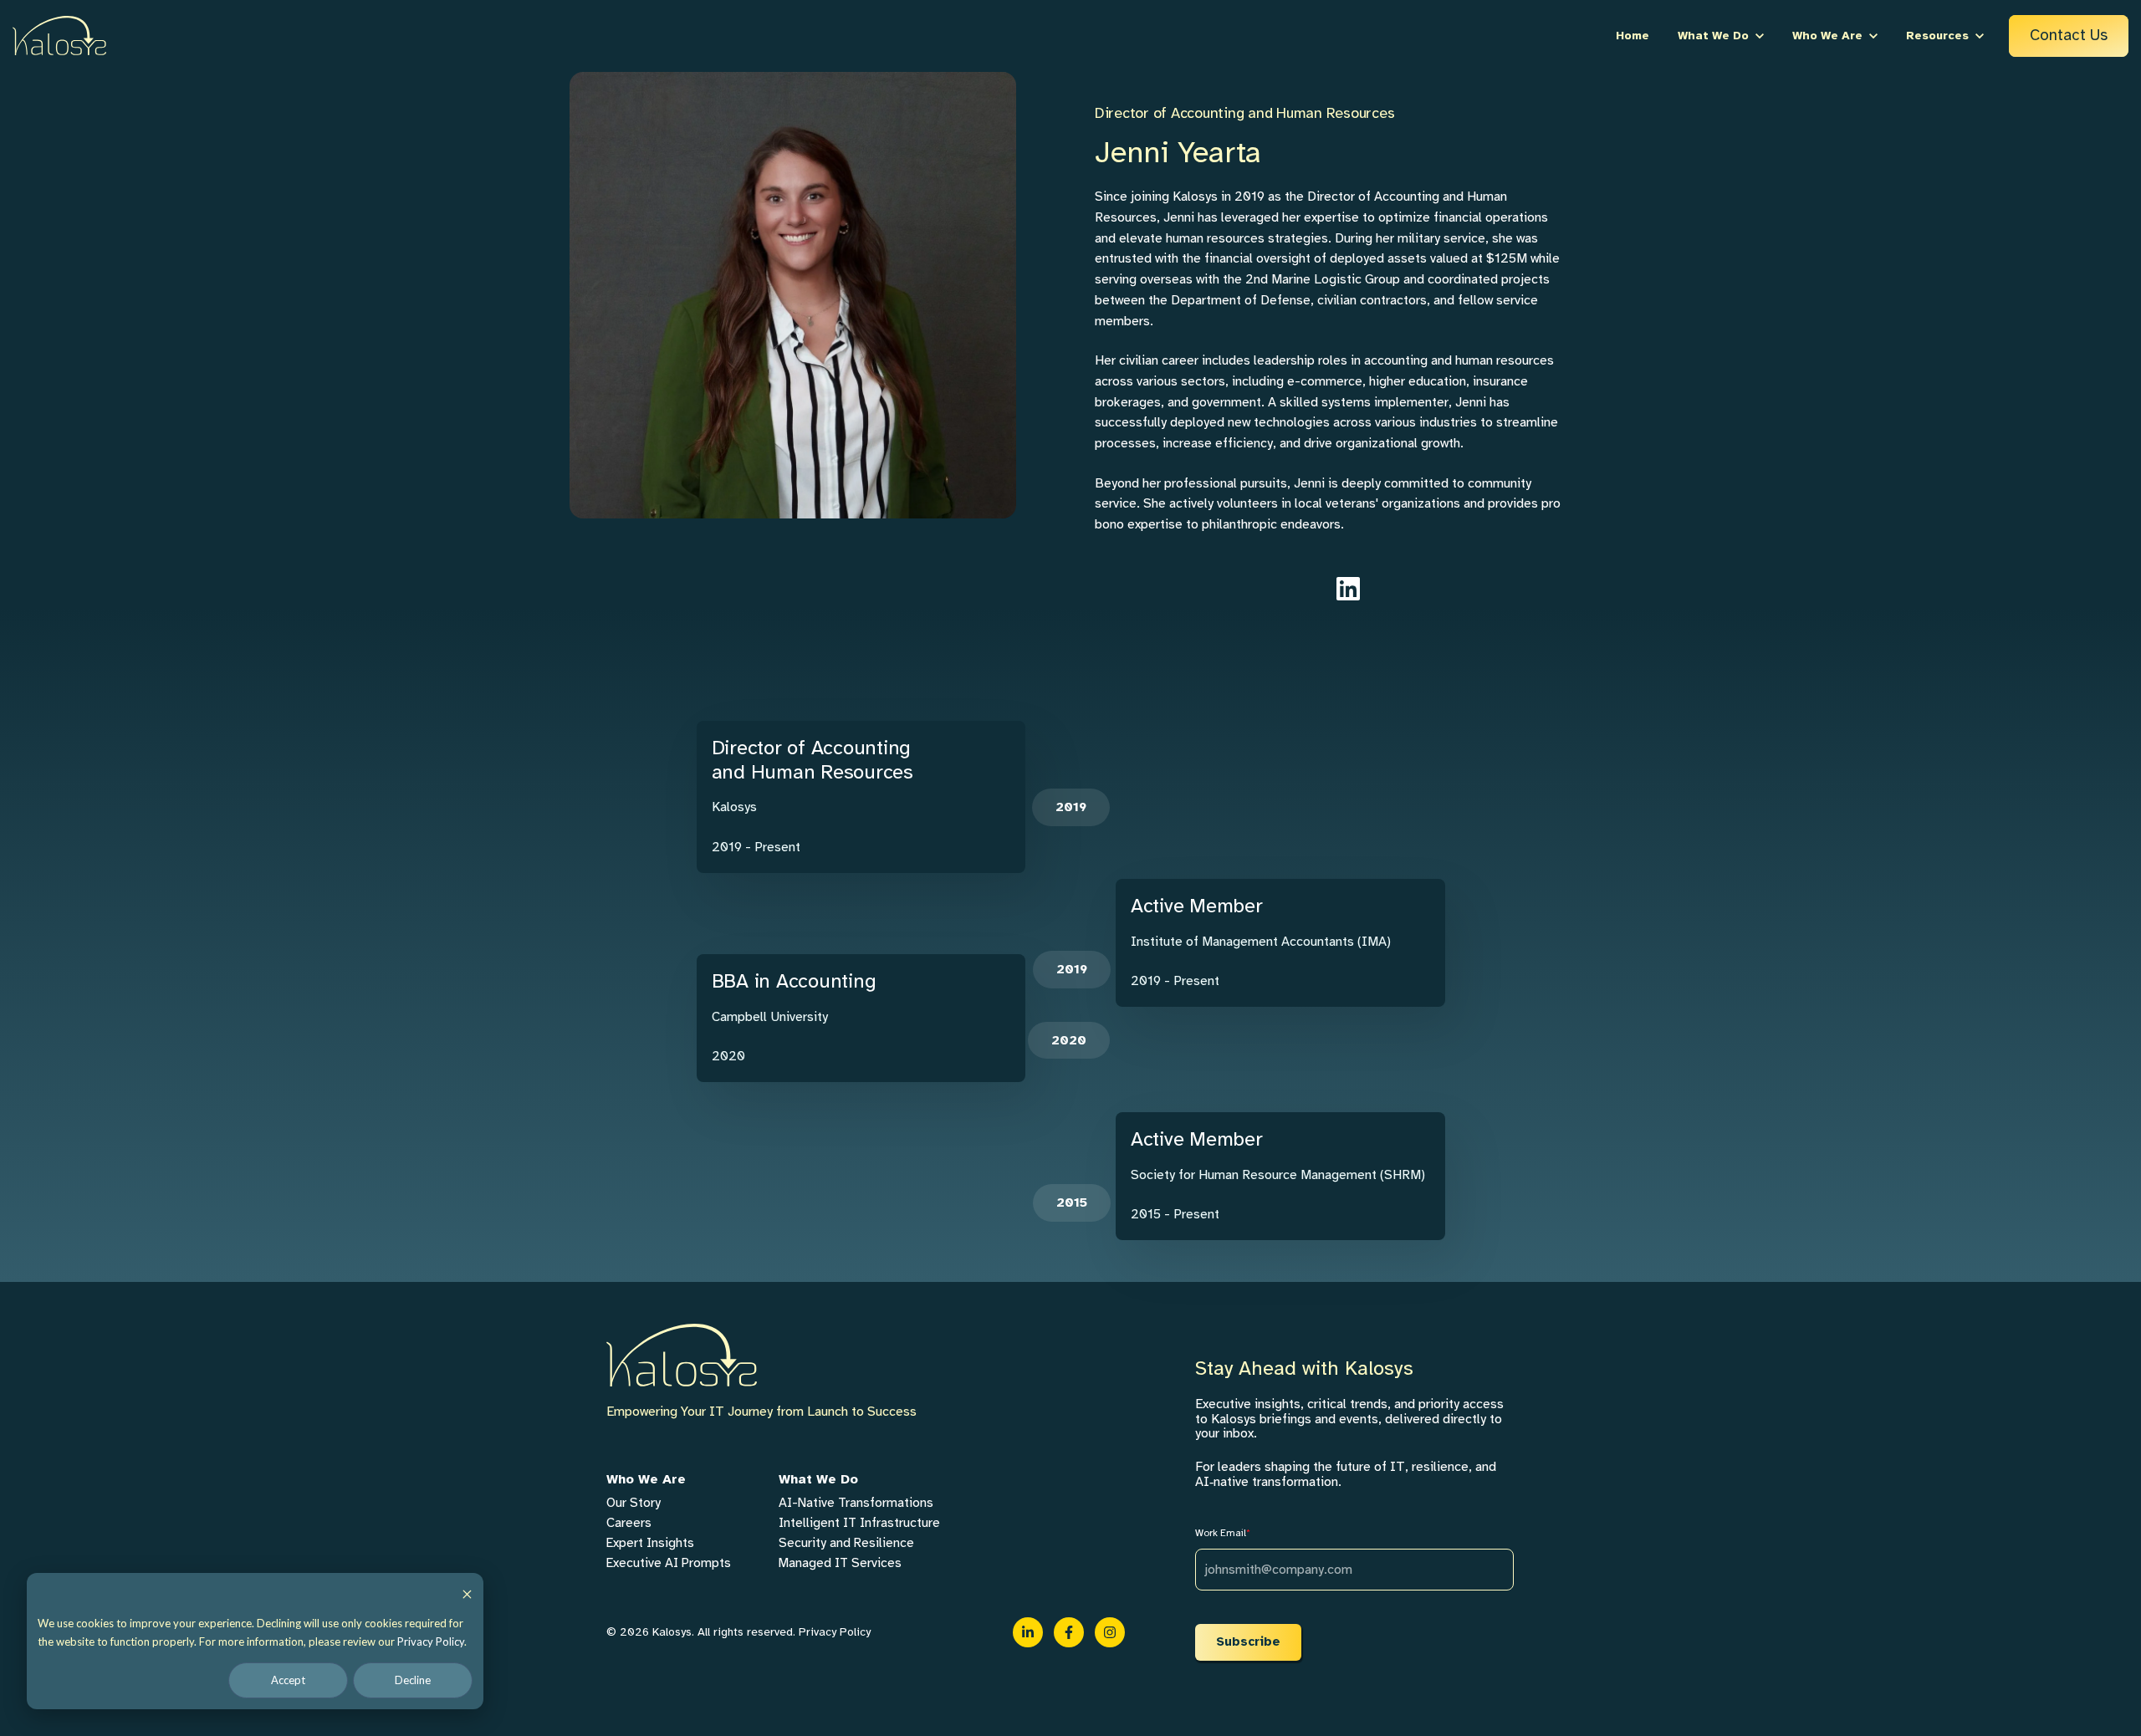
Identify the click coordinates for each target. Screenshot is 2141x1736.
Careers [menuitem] (629, 1523)
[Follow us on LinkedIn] (1348, 589)
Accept (288, 1680)
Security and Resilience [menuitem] (846, 1543)
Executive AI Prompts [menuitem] (669, 1563)
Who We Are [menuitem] (646, 1479)
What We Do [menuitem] (818, 1479)
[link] (59, 35)
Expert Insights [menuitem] (650, 1543)
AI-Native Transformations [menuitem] (856, 1503)
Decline (413, 1680)
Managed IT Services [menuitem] (840, 1563)
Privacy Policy (431, 1642)
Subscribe (1248, 1642)
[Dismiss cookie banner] (467, 1593)
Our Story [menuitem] (634, 1503)
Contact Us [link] (2069, 35)
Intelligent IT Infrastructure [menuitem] (859, 1523)
